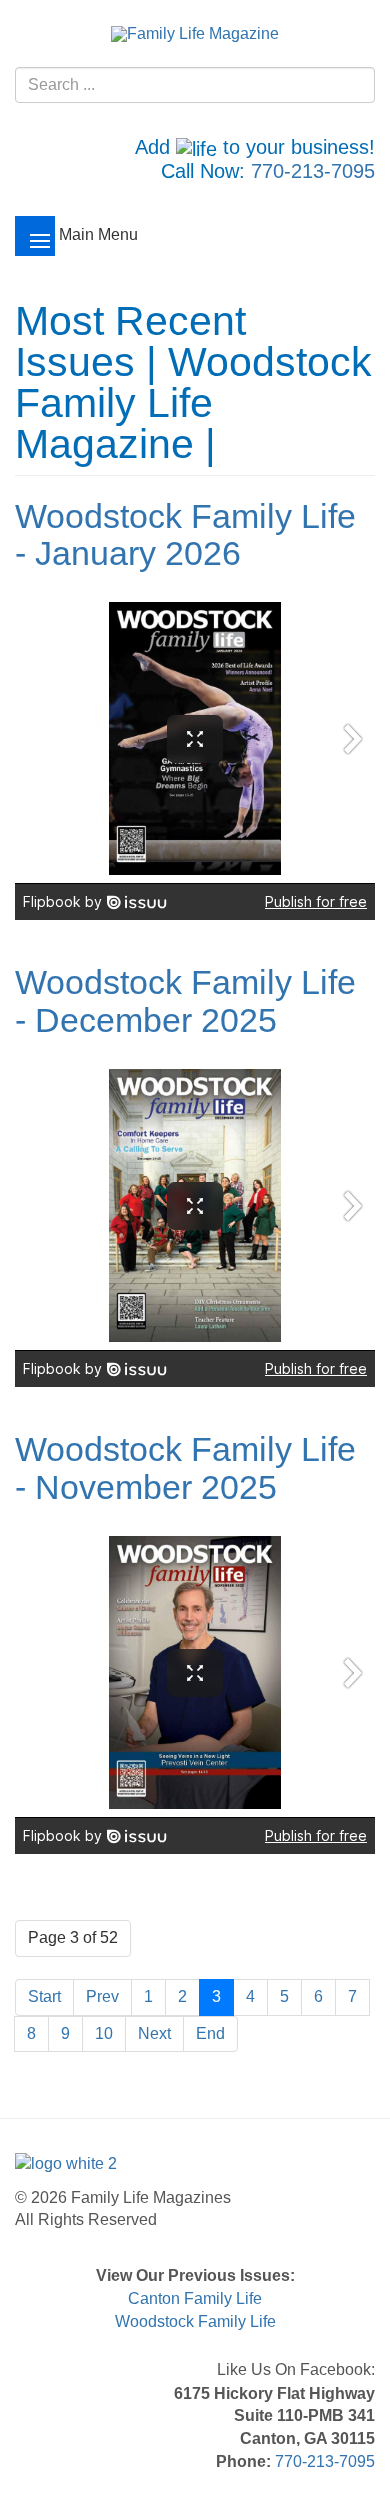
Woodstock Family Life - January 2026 (185, 534)
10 (104, 2033)
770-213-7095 (313, 171)
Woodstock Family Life (195, 2321)
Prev (102, 1996)
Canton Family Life (195, 2298)
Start (44, 1996)
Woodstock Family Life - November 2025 (185, 1467)
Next (154, 2033)
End (210, 2033)
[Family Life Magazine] (195, 33)
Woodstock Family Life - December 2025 (185, 1000)
